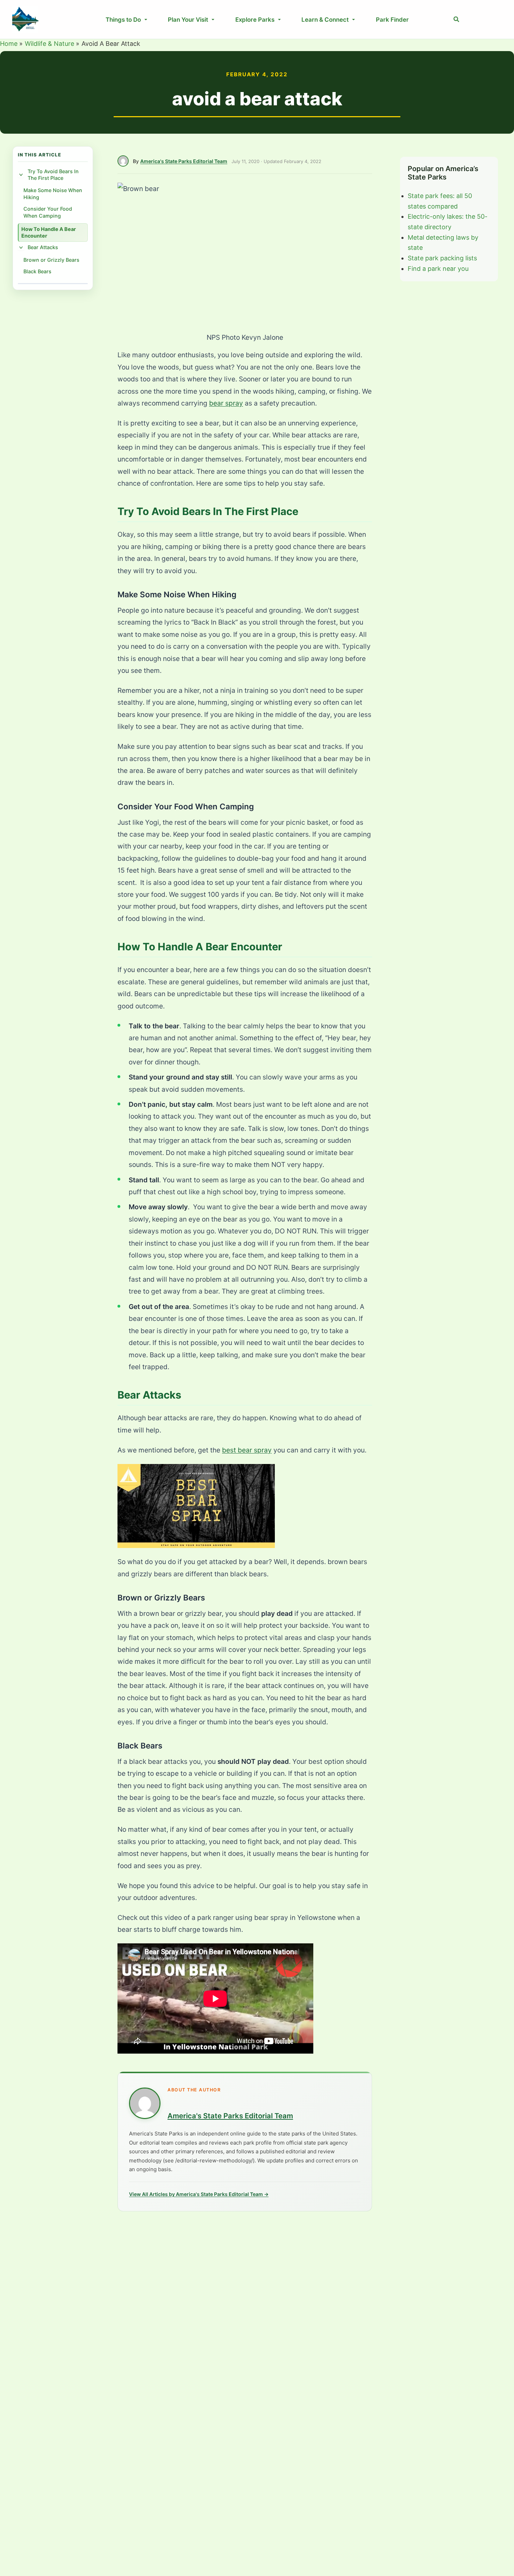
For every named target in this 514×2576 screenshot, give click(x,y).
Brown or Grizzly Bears (51, 260)
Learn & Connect (325, 20)
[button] (457, 19)
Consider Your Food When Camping (48, 212)
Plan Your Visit (188, 20)
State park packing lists (442, 258)
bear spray (226, 403)
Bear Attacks (43, 248)
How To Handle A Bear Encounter (49, 232)
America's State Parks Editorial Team (184, 161)
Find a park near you (438, 269)
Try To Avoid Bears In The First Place (53, 175)
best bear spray (247, 1450)
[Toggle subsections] (21, 175)
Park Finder (392, 20)
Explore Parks (255, 20)
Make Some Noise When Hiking (53, 194)
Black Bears (37, 271)
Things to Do (123, 20)
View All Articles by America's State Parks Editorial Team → (199, 2194)
